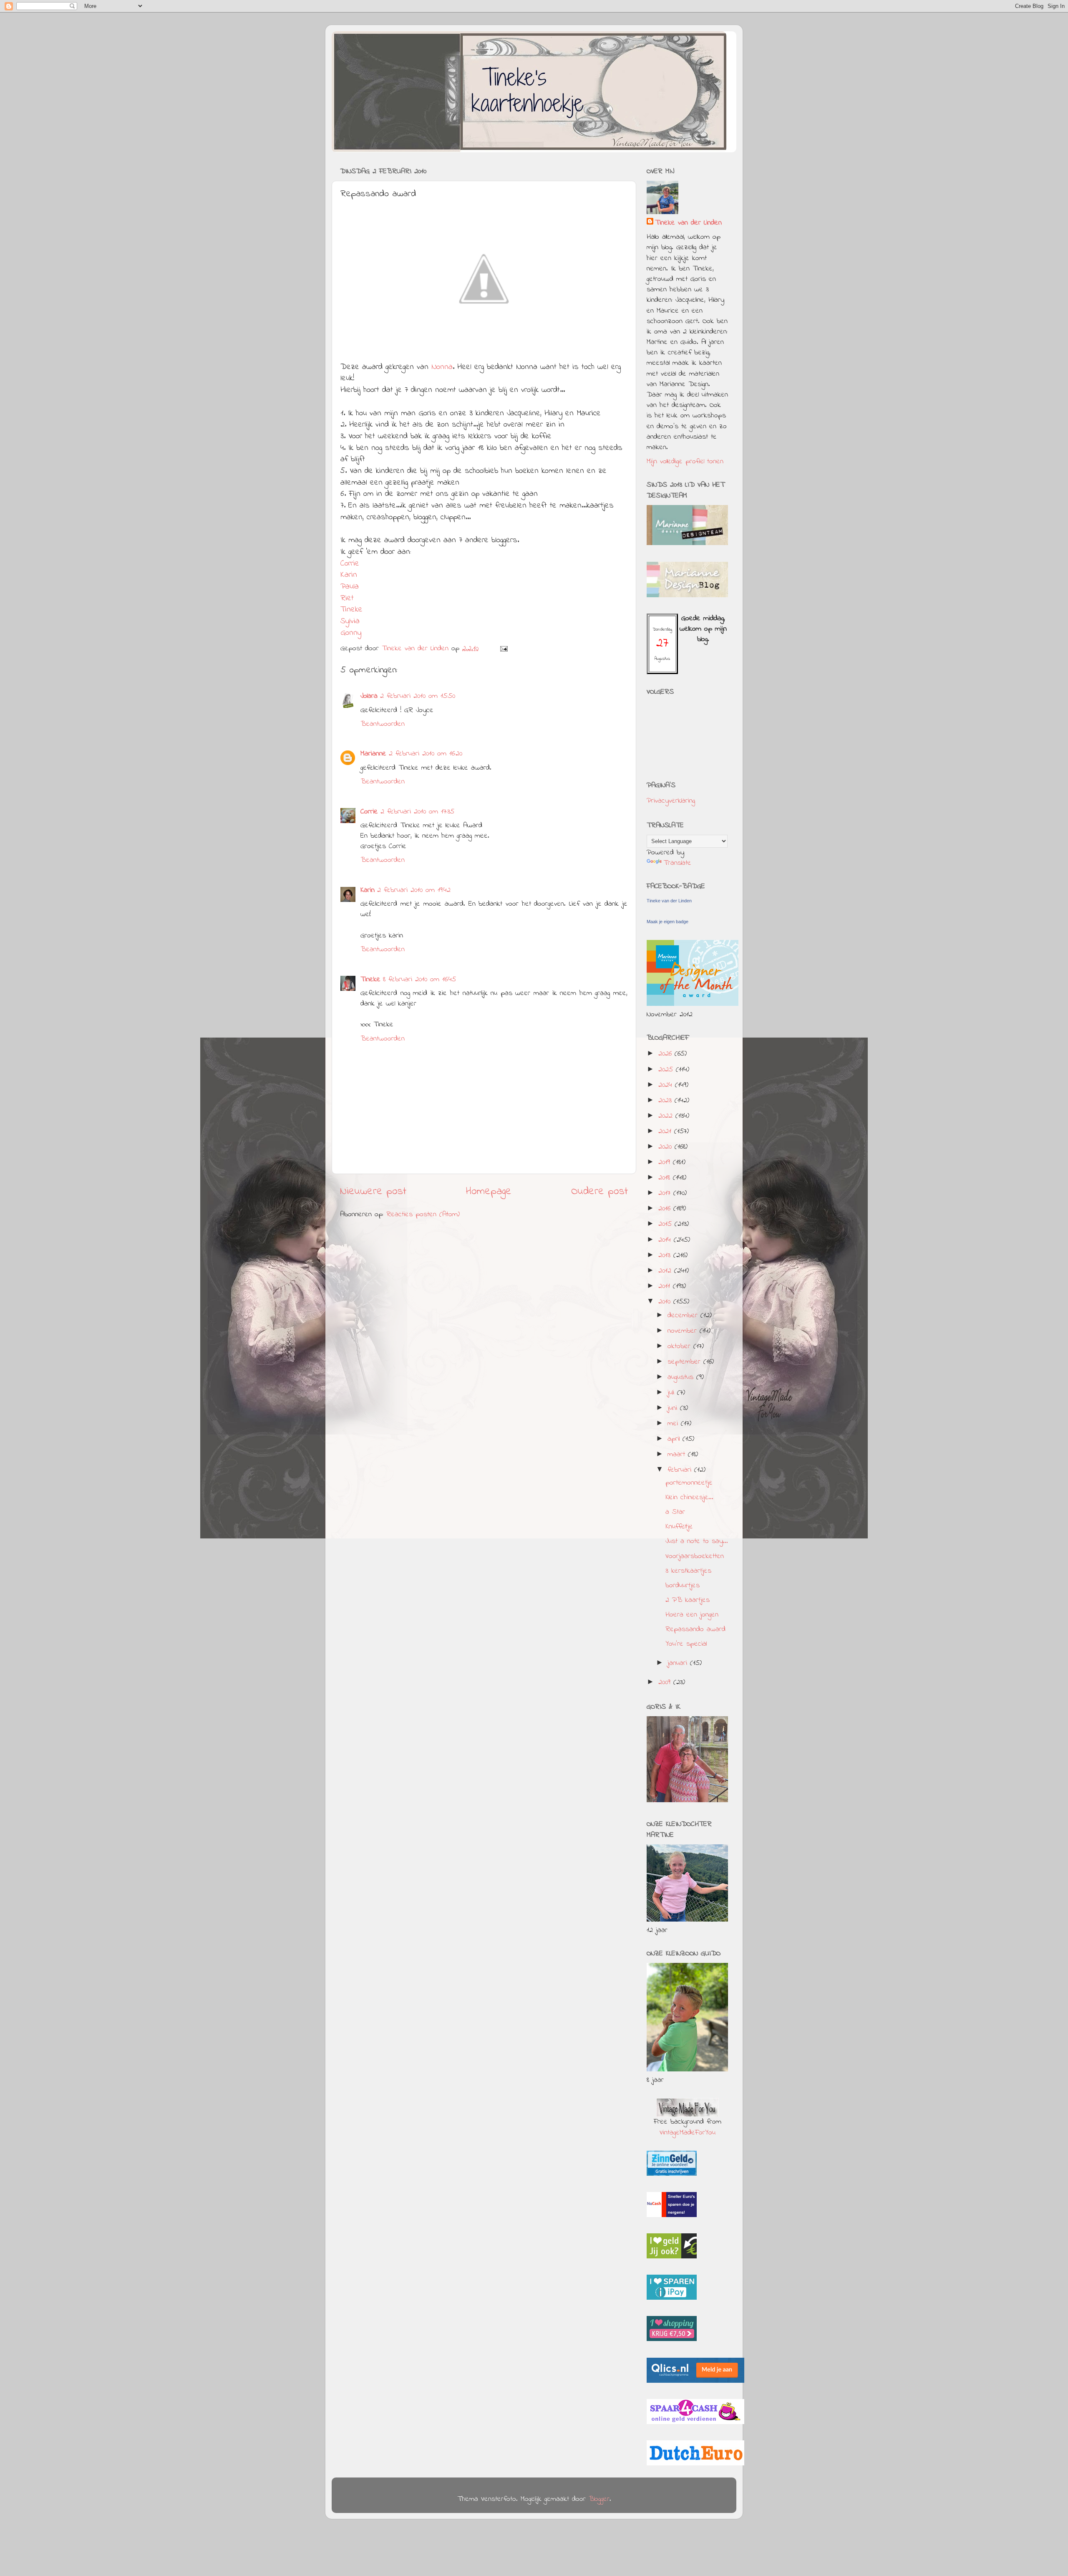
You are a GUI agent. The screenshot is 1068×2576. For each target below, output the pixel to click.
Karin (349, 575)
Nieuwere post (373, 1192)
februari (681, 1470)
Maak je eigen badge (667, 922)
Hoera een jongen (692, 1615)
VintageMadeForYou (688, 2133)
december (684, 1316)
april (675, 1439)
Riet (347, 598)
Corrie (350, 564)
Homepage (489, 1192)
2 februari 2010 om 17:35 (417, 812)
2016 (666, 1209)
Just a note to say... (697, 1541)
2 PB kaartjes (688, 1600)
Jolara (369, 696)
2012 (666, 1271)
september (685, 1362)
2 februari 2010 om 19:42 (414, 890)
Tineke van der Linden (688, 223)
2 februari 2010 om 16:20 (426, 754)
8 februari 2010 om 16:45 (419, 980)
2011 (666, 1286)
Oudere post (599, 1192)
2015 (666, 1224)
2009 (666, 1682)
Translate (677, 863)
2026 (666, 1054)
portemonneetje (689, 1483)
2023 (666, 1101)
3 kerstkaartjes (688, 1571)
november (684, 1331)
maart (678, 1455)
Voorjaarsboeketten (695, 1556)
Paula (350, 587)
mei (674, 1424)
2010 (666, 1302)
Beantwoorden (383, 724)
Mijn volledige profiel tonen (685, 462)
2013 (666, 1255)
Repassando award (695, 1629)
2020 (666, 1147)
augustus (682, 1377)
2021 (666, 1131)
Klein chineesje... (689, 1498)
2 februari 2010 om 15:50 (418, 696)
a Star (675, 1512)
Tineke (351, 610)
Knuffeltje (679, 1527)
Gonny (351, 633)
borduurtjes (683, 1586)
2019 (666, 1162)
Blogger (599, 2499)
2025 (667, 1070)
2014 (666, 1240)
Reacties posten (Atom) (423, 1215)
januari (679, 1663)
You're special (686, 1644)
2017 (666, 1193)
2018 (666, 1178)
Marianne (373, 754)
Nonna (442, 367)
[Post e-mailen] (504, 649)
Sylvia (350, 621)
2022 (667, 1116)
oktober (680, 1346)
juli (672, 1393)
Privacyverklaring (671, 801)
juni (674, 1408)
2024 (667, 1085)
